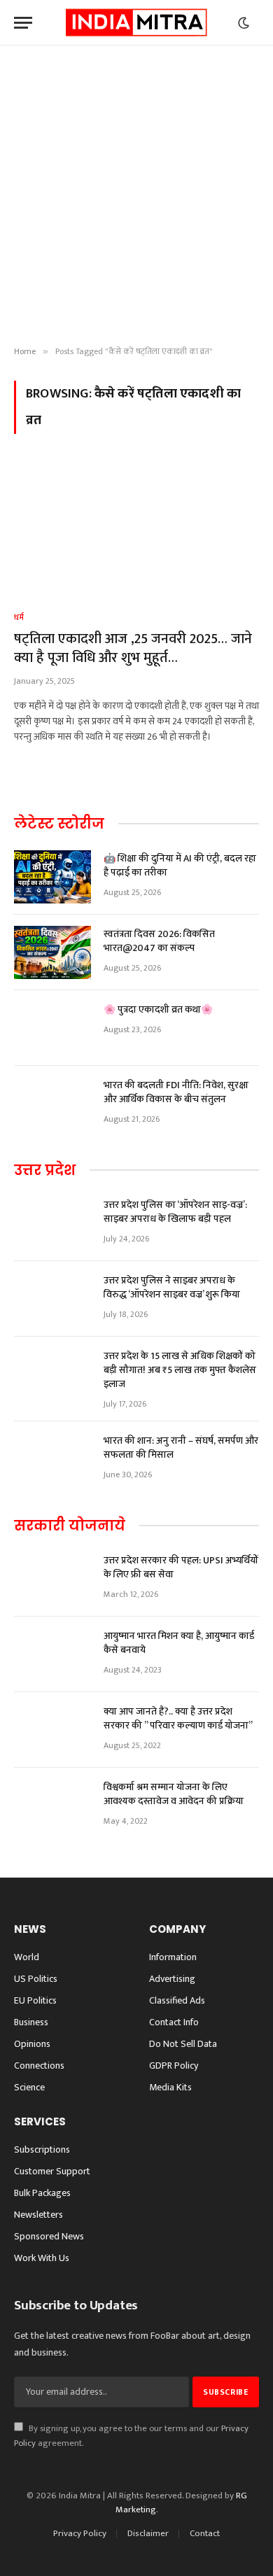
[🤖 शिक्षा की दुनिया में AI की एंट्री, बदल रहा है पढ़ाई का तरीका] (52, 877)
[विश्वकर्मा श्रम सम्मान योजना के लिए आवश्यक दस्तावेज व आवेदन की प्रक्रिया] (52, 1806)
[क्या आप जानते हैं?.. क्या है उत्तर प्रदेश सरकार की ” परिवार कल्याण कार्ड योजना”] (52, 1730)
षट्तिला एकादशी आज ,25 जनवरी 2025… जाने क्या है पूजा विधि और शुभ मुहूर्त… (133, 648)
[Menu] (23, 23)
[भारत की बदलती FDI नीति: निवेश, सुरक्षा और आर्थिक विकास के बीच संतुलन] (52, 1104)
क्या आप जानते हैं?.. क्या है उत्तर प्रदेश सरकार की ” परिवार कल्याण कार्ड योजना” (178, 1718)
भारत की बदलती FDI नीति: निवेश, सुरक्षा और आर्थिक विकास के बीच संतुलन (176, 1092)
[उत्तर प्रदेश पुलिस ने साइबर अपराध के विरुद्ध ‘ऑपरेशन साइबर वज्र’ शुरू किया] (52, 1299)
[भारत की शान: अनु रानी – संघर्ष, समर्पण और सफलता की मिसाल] (52, 1459)
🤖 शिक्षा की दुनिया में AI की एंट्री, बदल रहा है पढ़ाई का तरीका (180, 865)
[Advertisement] (136, 196)
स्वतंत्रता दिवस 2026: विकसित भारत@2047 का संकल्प (159, 941)
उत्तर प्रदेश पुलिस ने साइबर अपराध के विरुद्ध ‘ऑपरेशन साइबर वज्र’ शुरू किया (172, 1287)
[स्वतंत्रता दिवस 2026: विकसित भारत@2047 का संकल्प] (52, 952)
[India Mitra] (136, 23)
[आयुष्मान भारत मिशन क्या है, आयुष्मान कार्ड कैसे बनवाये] (52, 1654)
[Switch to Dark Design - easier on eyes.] (244, 23)
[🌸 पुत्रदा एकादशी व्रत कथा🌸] (52, 1028)
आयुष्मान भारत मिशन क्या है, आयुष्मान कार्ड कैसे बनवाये (179, 1643)
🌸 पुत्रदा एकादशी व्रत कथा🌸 (158, 1009)
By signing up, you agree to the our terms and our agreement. (131, 2436)
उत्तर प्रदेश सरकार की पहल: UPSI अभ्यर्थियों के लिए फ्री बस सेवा (181, 1567)
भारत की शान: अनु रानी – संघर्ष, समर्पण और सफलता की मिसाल (181, 1448)
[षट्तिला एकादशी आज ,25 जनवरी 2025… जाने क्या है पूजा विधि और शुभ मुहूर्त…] (136, 531)
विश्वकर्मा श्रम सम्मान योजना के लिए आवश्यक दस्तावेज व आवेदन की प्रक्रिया (174, 1794)
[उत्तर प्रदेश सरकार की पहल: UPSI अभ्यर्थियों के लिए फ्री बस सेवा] (52, 1579)
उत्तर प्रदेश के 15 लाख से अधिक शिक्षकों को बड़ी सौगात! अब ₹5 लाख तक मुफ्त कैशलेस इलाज (180, 1370)
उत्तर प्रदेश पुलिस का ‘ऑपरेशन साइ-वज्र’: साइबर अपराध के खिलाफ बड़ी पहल (175, 1212)
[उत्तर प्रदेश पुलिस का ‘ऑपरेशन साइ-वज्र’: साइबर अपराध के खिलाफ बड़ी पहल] (52, 1223)
